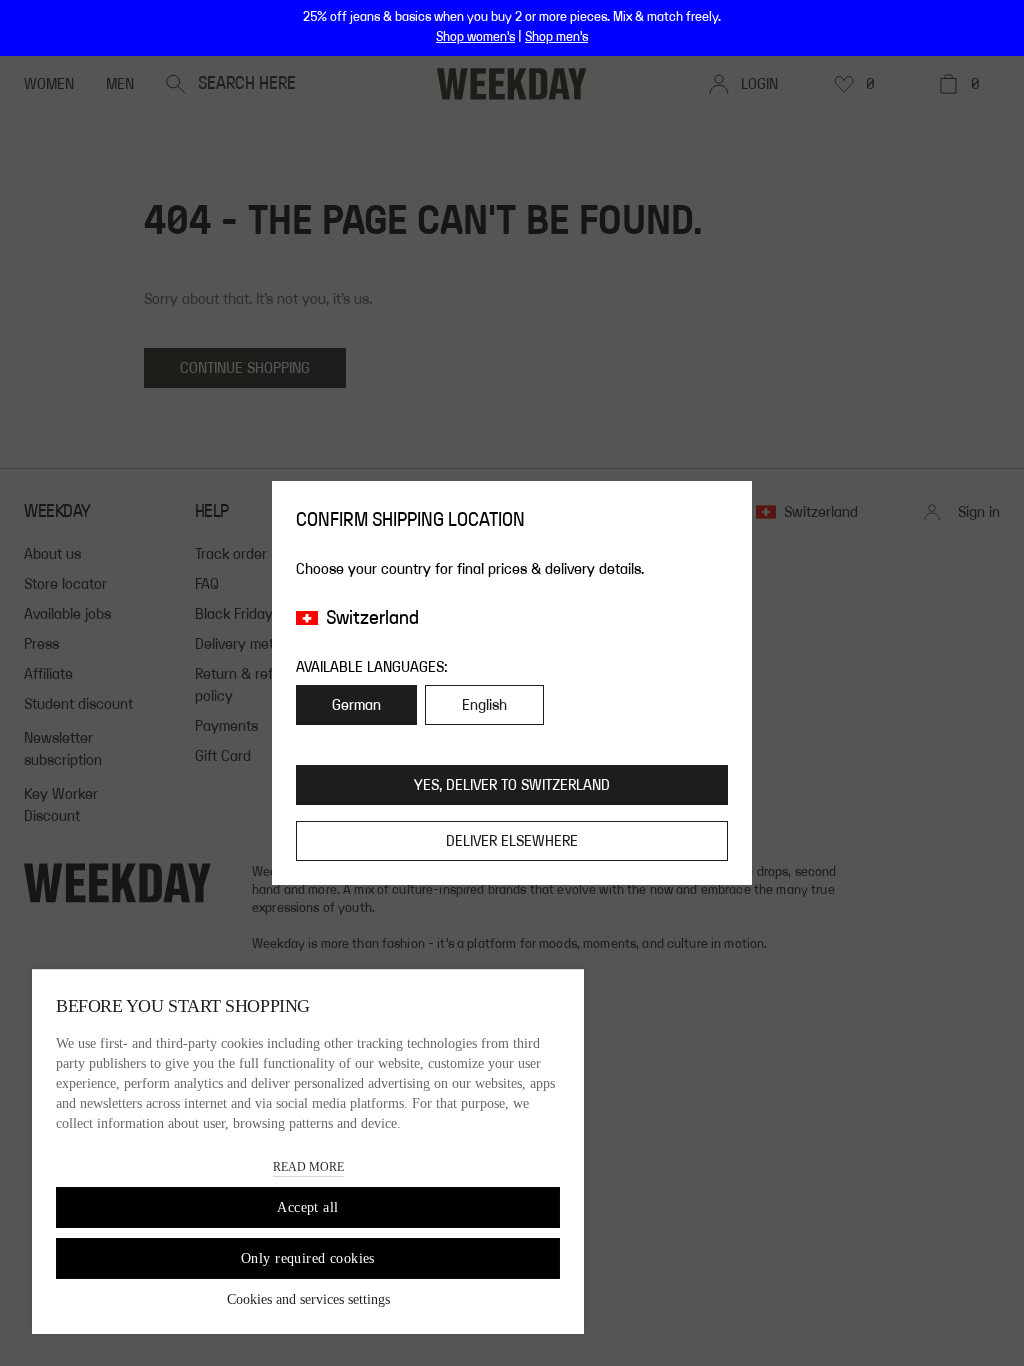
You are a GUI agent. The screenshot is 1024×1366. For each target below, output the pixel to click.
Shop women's (475, 37)
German (356, 705)
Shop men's (556, 37)
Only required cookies (308, 1258)
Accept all (307, 1207)
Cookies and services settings (308, 1299)
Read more (308, 1167)
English (484, 705)
